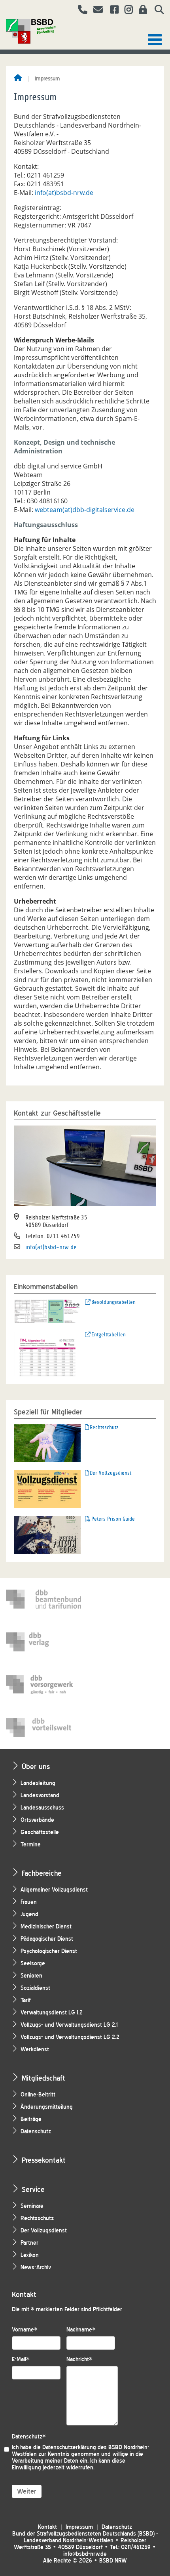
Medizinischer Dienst (46, 1927)
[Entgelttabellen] (47, 1353)
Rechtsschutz (104, 1427)
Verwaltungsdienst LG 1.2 (52, 2013)
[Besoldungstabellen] (47, 1311)
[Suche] (156, 11)
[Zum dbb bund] (43, 1599)
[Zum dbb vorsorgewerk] (43, 1685)
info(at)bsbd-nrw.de (64, 193)
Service (33, 2189)
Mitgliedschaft (43, 2078)
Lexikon (30, 2255)
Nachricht (79, 2359)
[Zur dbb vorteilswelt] (43, 1728)
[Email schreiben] (96, 11)
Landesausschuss (42, 1808)
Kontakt (47, 2527)
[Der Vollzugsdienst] (47, 1488)
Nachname (81, 2330)
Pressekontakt (44, 2160)
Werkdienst (35, 2050)
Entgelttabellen (109, 1335)
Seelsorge (33, 1964)
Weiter (27, 2491)
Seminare (32, 2206)
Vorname (25, 2330)
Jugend (29, 1914)
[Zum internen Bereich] (141, 11)
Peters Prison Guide (113, 1519)
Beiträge (31, 2119)
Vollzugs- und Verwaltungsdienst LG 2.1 (69, 2025)
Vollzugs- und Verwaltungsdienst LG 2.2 (70, 2037)
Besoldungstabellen (113, 1302)
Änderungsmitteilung (47, 2107)
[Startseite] (18, 78)
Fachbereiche (42, 1873)
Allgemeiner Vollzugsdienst (54, 1890)
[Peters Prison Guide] (47, 1534)
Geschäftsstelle (40, 1832)
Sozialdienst (35, 1988)
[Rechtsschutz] (47, 1443)
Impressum (79, 2527)
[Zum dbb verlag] (43, 1642)
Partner (29, 2243)
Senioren (31, 1976)
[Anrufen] (80, 11)
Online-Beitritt (38, 2095)
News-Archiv (36, 2267)
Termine (31, 1845)
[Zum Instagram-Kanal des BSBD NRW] (126, 11)
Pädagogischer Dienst (47, 1939)
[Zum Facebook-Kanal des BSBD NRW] (111, 11)
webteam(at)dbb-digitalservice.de (85, 510)
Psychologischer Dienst (49, 1951)
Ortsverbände (37, 1820)
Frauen (29, 1902)
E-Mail (21, 2359)
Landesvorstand (40, 1795)
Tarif (26, 2000)
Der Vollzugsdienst (110, 1473)
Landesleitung (38, 1783)
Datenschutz (36, 2132)
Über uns (36, 1767)
